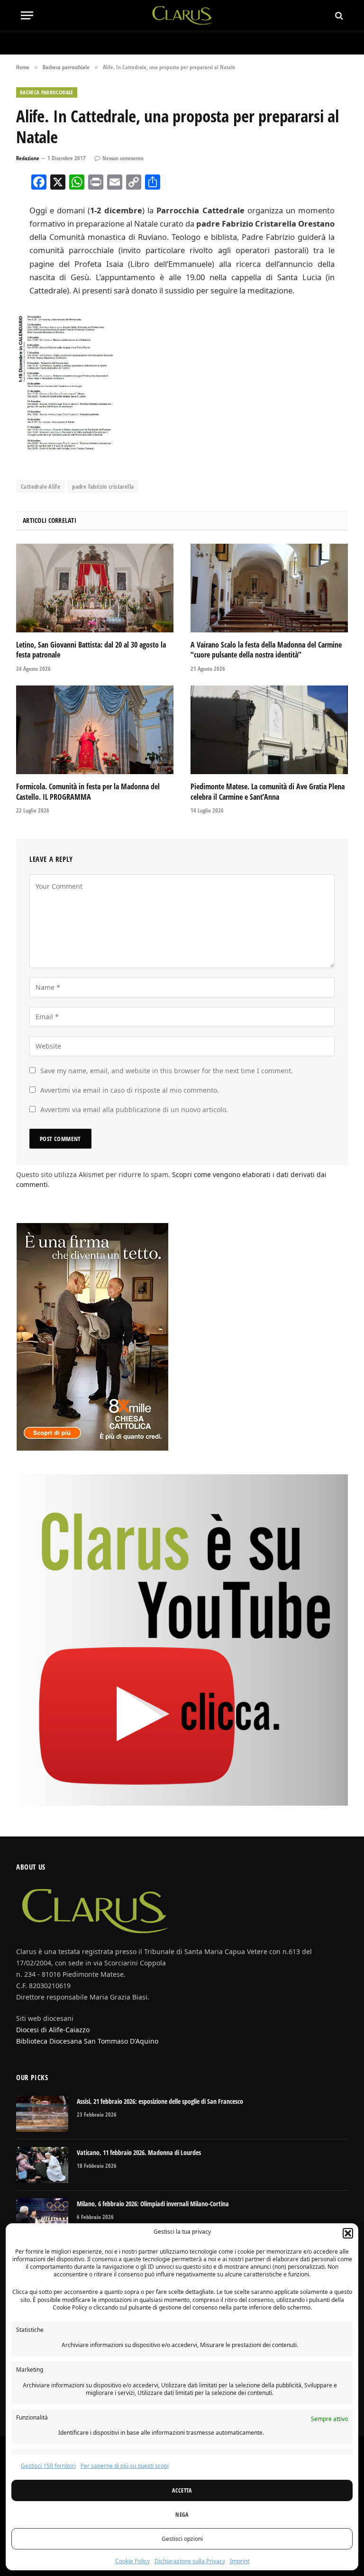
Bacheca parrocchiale (47, 92)
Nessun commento (123, 158)
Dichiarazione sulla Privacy (190, 2561)
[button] (348, 2233)
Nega (182, 2515)
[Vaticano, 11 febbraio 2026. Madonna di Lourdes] (42, 2165)
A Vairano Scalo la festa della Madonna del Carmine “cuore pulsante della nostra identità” (266, 650)
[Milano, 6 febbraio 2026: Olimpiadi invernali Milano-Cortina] (42, 2216)
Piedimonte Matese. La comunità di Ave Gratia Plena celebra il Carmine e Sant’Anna (268, 792)
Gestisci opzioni (182, 2539)
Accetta (182, 2490)
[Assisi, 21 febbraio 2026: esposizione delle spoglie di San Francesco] (42, 2114)
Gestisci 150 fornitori (48, 2466)
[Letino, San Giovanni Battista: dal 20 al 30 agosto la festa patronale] (95, 588)
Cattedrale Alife (41, 486)
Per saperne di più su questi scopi (125, 2466)
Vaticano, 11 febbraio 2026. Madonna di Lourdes (139, 2152)
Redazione (28, 158)
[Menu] (27, 15)
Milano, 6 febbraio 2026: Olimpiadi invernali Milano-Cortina (153, 2204)
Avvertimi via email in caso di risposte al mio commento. (130, 1090)
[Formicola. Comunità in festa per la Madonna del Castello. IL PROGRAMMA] (95, 730)
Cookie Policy (132, 2561)
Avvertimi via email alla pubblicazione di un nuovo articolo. (134, 1110)
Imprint (240, 2561)
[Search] (338, 15)
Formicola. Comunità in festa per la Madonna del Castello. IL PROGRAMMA (88, 792)
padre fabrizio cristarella (103, 486)
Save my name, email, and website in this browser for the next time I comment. (167, 1071)
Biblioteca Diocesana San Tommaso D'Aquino (87, 2041)
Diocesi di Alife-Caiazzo (53, 2030)
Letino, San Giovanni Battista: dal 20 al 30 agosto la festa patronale (91, 650)
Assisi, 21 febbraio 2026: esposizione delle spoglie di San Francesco (160, 2101)
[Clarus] (182, 15)
